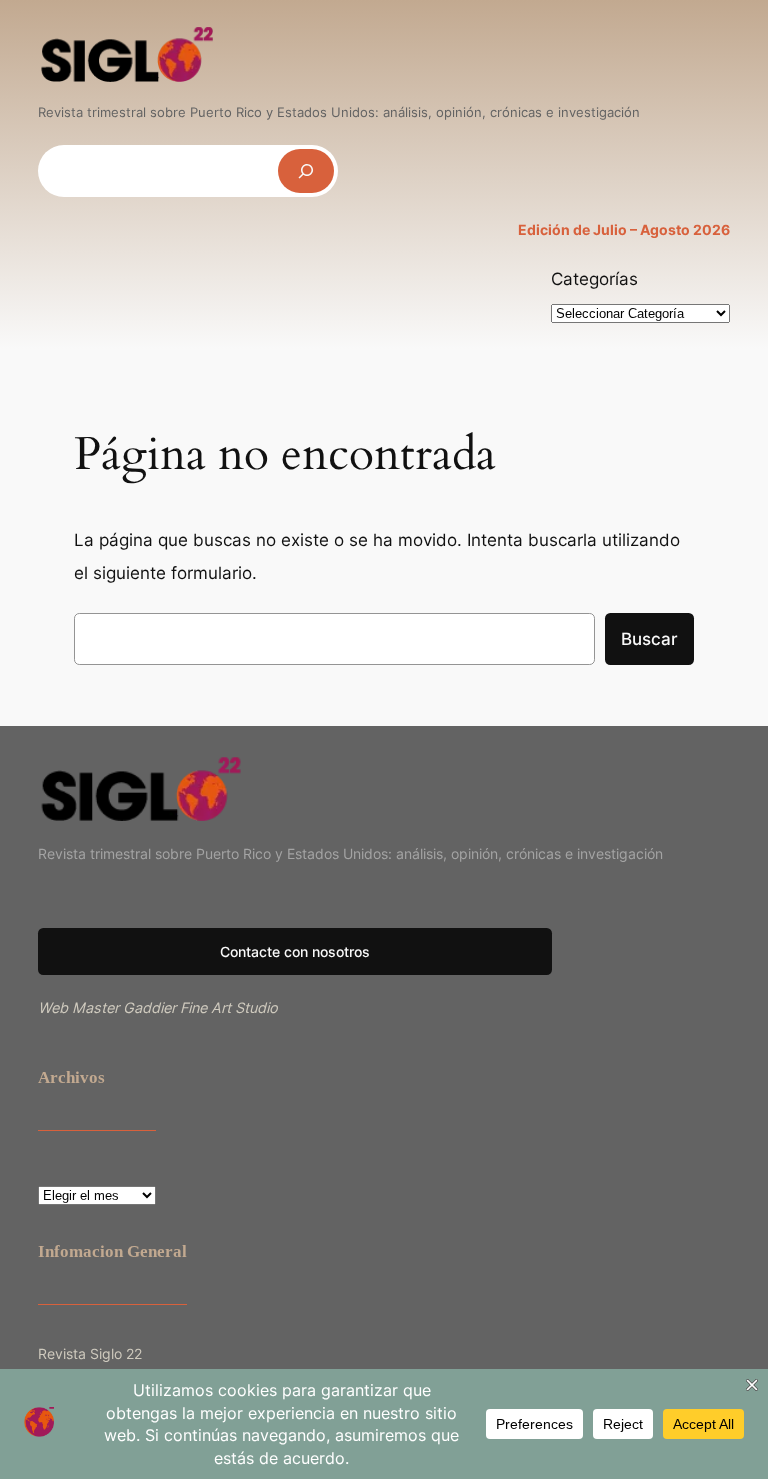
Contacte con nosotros (295, 951)
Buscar (649, 639)
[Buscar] (306, 170)
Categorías (594, 279)
